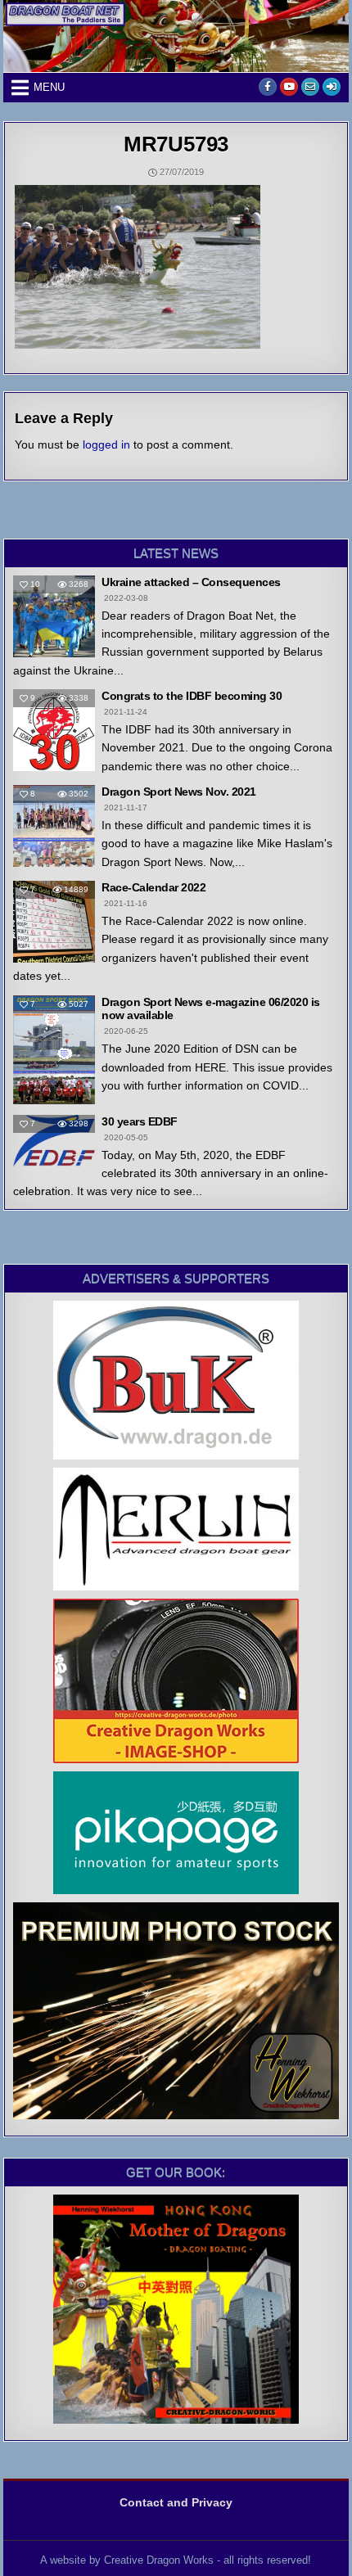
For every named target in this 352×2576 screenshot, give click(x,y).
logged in (106, 444)
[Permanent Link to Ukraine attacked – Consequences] (54, 616)
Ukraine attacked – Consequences (191, 582)
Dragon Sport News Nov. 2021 (179, 792)
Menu (49, 87)
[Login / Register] (332, 87)
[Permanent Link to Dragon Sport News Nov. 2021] (54, 826)
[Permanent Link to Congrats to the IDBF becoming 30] (54, 730)
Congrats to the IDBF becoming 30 (192, 696)
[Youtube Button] (289, 87)
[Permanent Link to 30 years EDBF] (54, 1141)
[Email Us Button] (310, 87)
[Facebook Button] (268, 87)
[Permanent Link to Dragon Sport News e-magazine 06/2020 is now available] (54, 1050)
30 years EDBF (140, 1121)
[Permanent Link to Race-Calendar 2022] (54, 922)
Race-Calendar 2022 (153, 887)
